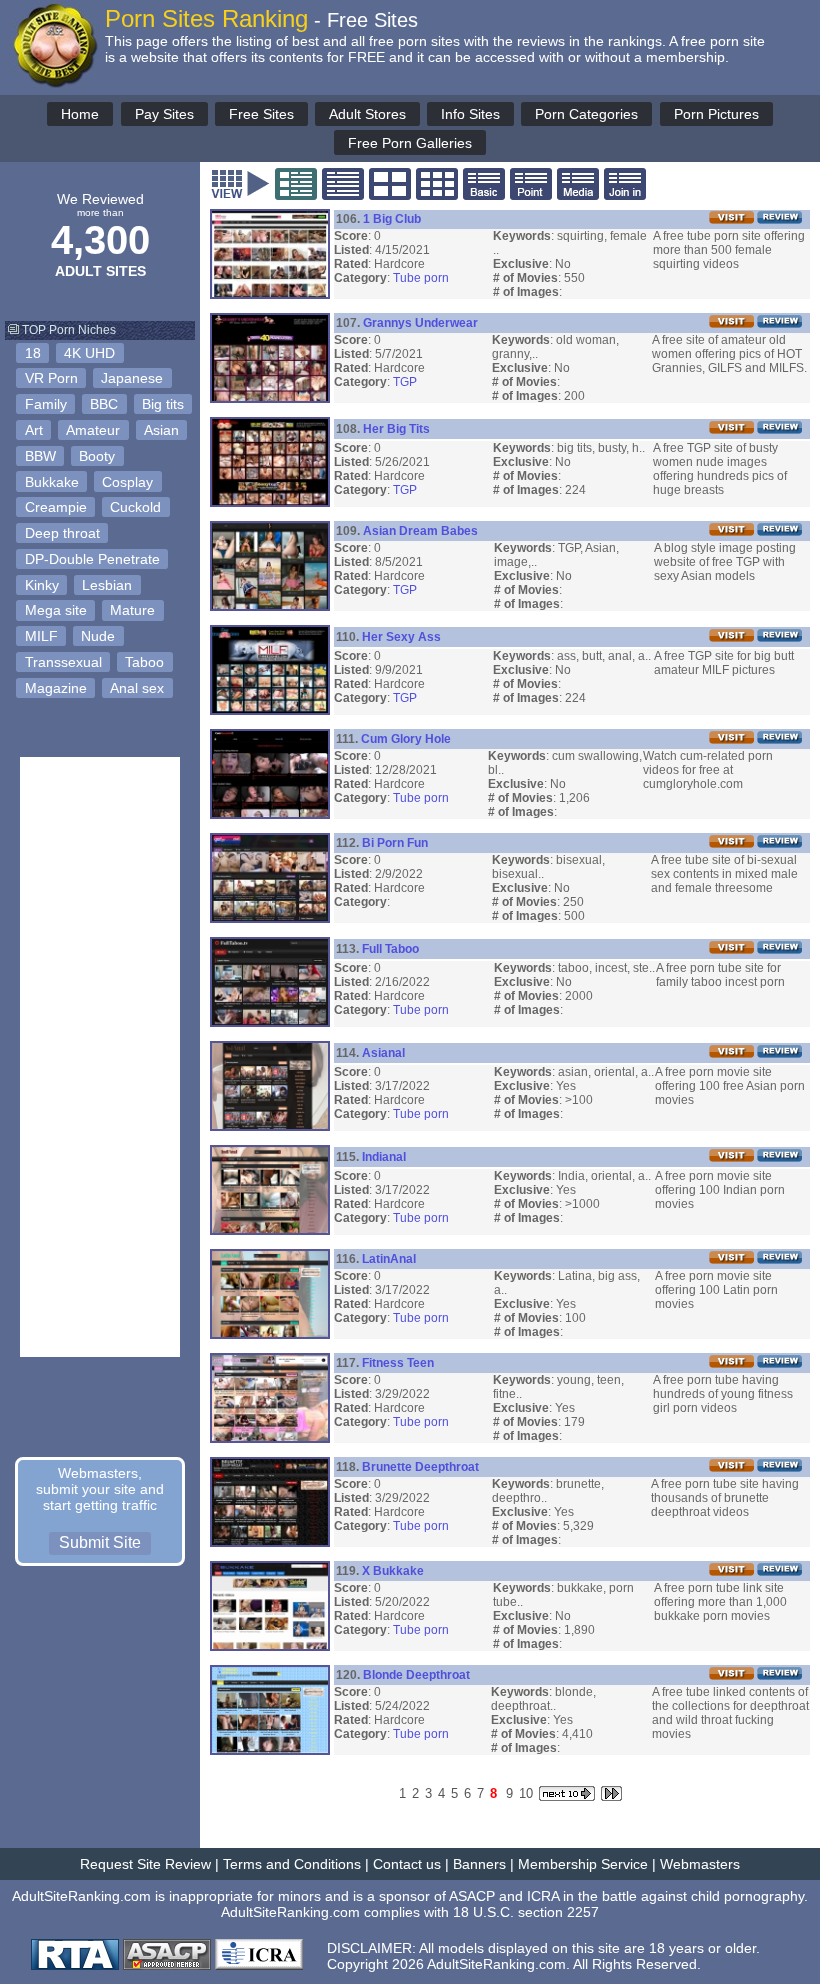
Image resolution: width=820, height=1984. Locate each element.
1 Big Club (392, 219)
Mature (132, 610)
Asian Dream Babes (420, 531)
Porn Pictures (716, 114)
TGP (405, 382)
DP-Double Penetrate (92, 559)
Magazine (56, 688)
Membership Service (583, 1864)
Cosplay (127, 482)
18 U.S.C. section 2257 (526, 1912)
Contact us (407, 1864)
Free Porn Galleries (410, 143)
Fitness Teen (398, 1363)
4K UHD (89, 353)
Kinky (42, 585)
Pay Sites (164, 114)
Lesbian (107, 585)
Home (80, 114)
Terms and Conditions (292, 1864)
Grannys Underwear (420, 323)
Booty (97, 456)
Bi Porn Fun (395, 843)
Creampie (56, 507)
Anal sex (137, 688)
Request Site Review (145, 1864)
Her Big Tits (396, 429)
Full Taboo (390, 949)
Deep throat (62, 533)
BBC (104, 404)
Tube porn (421, 278)
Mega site (56, 610)
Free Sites (261, 114)
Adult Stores (367, 114)
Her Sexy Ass (401, 637)
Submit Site (100, 1542)
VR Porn (51, 378)
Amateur (93, 430)
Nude (98, 636)
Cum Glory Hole (406, 739)
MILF (41, 636)
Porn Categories (586, 114)
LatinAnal (389, 1259)
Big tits (163, 404)
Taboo (144, 662)
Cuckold (135, 507)
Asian (161, 430)
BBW (40, 456)
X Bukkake (393, 1571)
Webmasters (700, 1864)
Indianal (384, 1157)
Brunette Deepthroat (420, 1467)
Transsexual (63, 662)
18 (33, 353)
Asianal (383, 1053)
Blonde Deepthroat (416, 1675)
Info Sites (470, 114)
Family (46, 404)
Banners (479, 1864)
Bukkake (52, 482)
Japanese (132, 378)
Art (34, 430)
